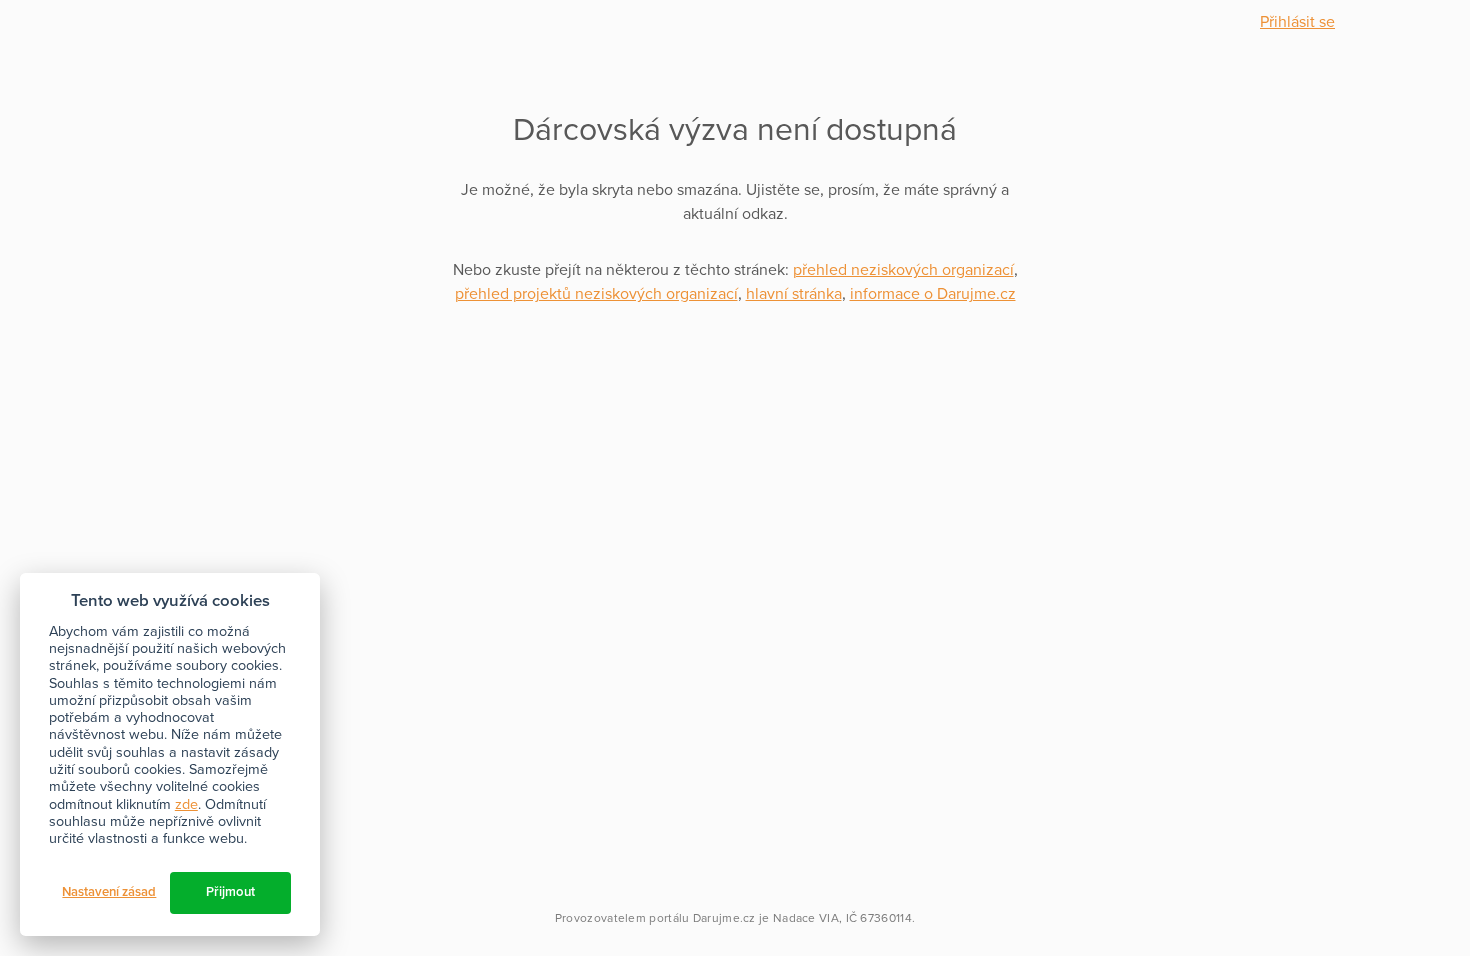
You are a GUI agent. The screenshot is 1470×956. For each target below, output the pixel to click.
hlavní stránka (794, 294)
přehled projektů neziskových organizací (596, 294)
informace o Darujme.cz (933, 294)
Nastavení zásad (109, 892)
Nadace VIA (806, 918)
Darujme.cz (724, 918)
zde (186, 804)
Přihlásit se (1297, 22)
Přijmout (230, 892)
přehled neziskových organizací (903, 270)
